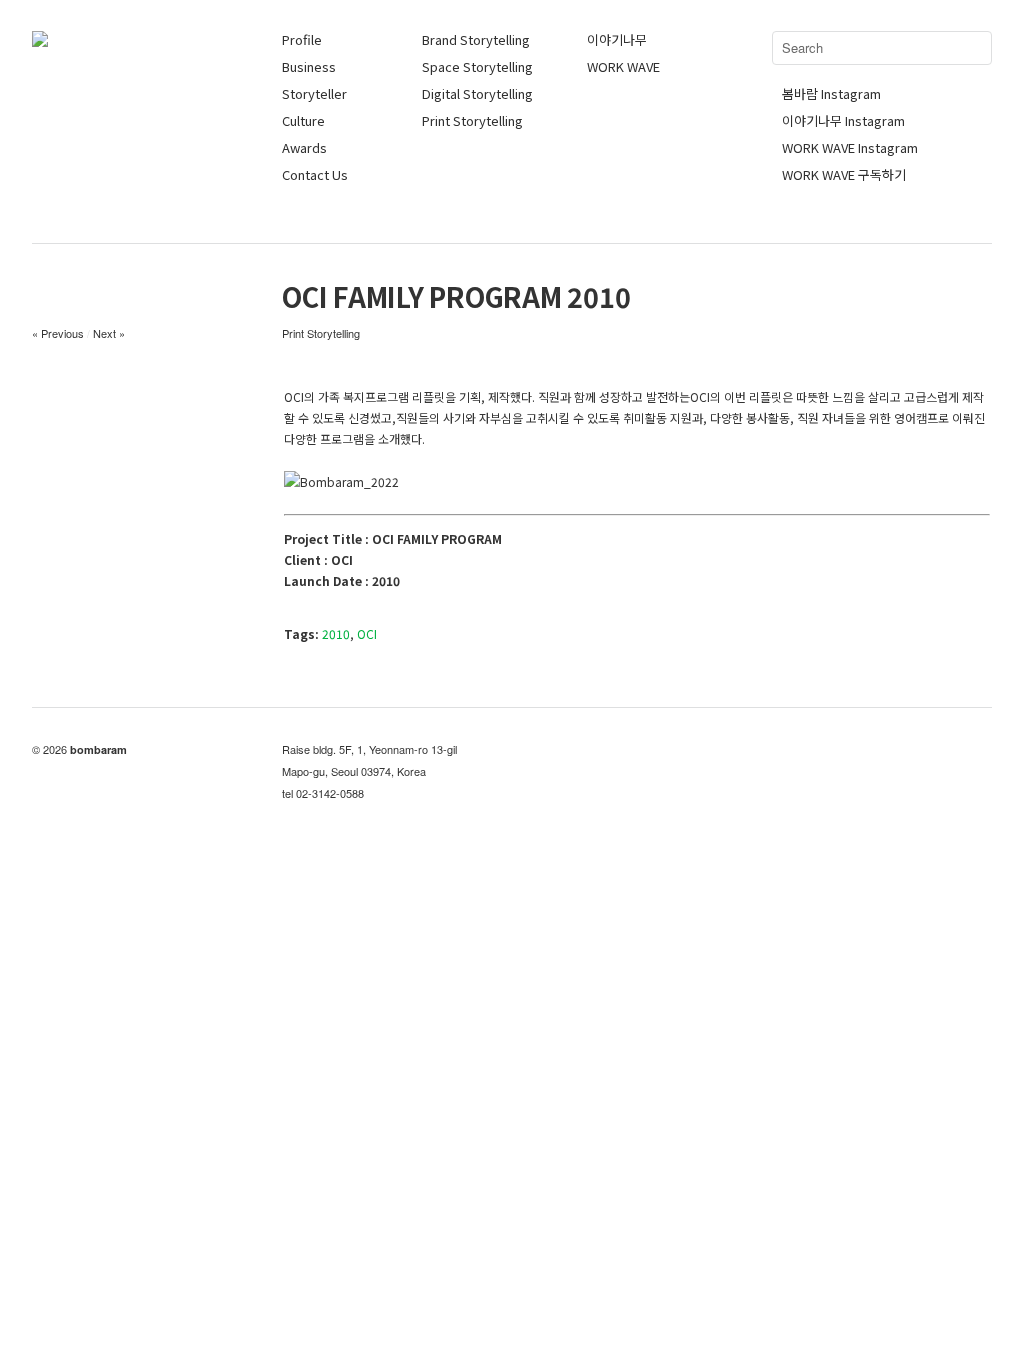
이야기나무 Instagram (843, 120)
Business (309, 66)
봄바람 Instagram (831, 93)
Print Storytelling (472, 120)
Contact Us (315, 174)
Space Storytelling (477, 66)
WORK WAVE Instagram (850, 147)
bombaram (98, 749)
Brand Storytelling (476, 39)
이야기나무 (617, 39)
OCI (367, 633)
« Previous (58, 333)
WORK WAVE (623, 66)
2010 (336, 633)
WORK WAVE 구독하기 (844, 174)
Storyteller (314, 93)
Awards (304, 147)
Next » (109, 333)
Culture (303, 120)
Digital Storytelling (477, 93)
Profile (302, 39)
